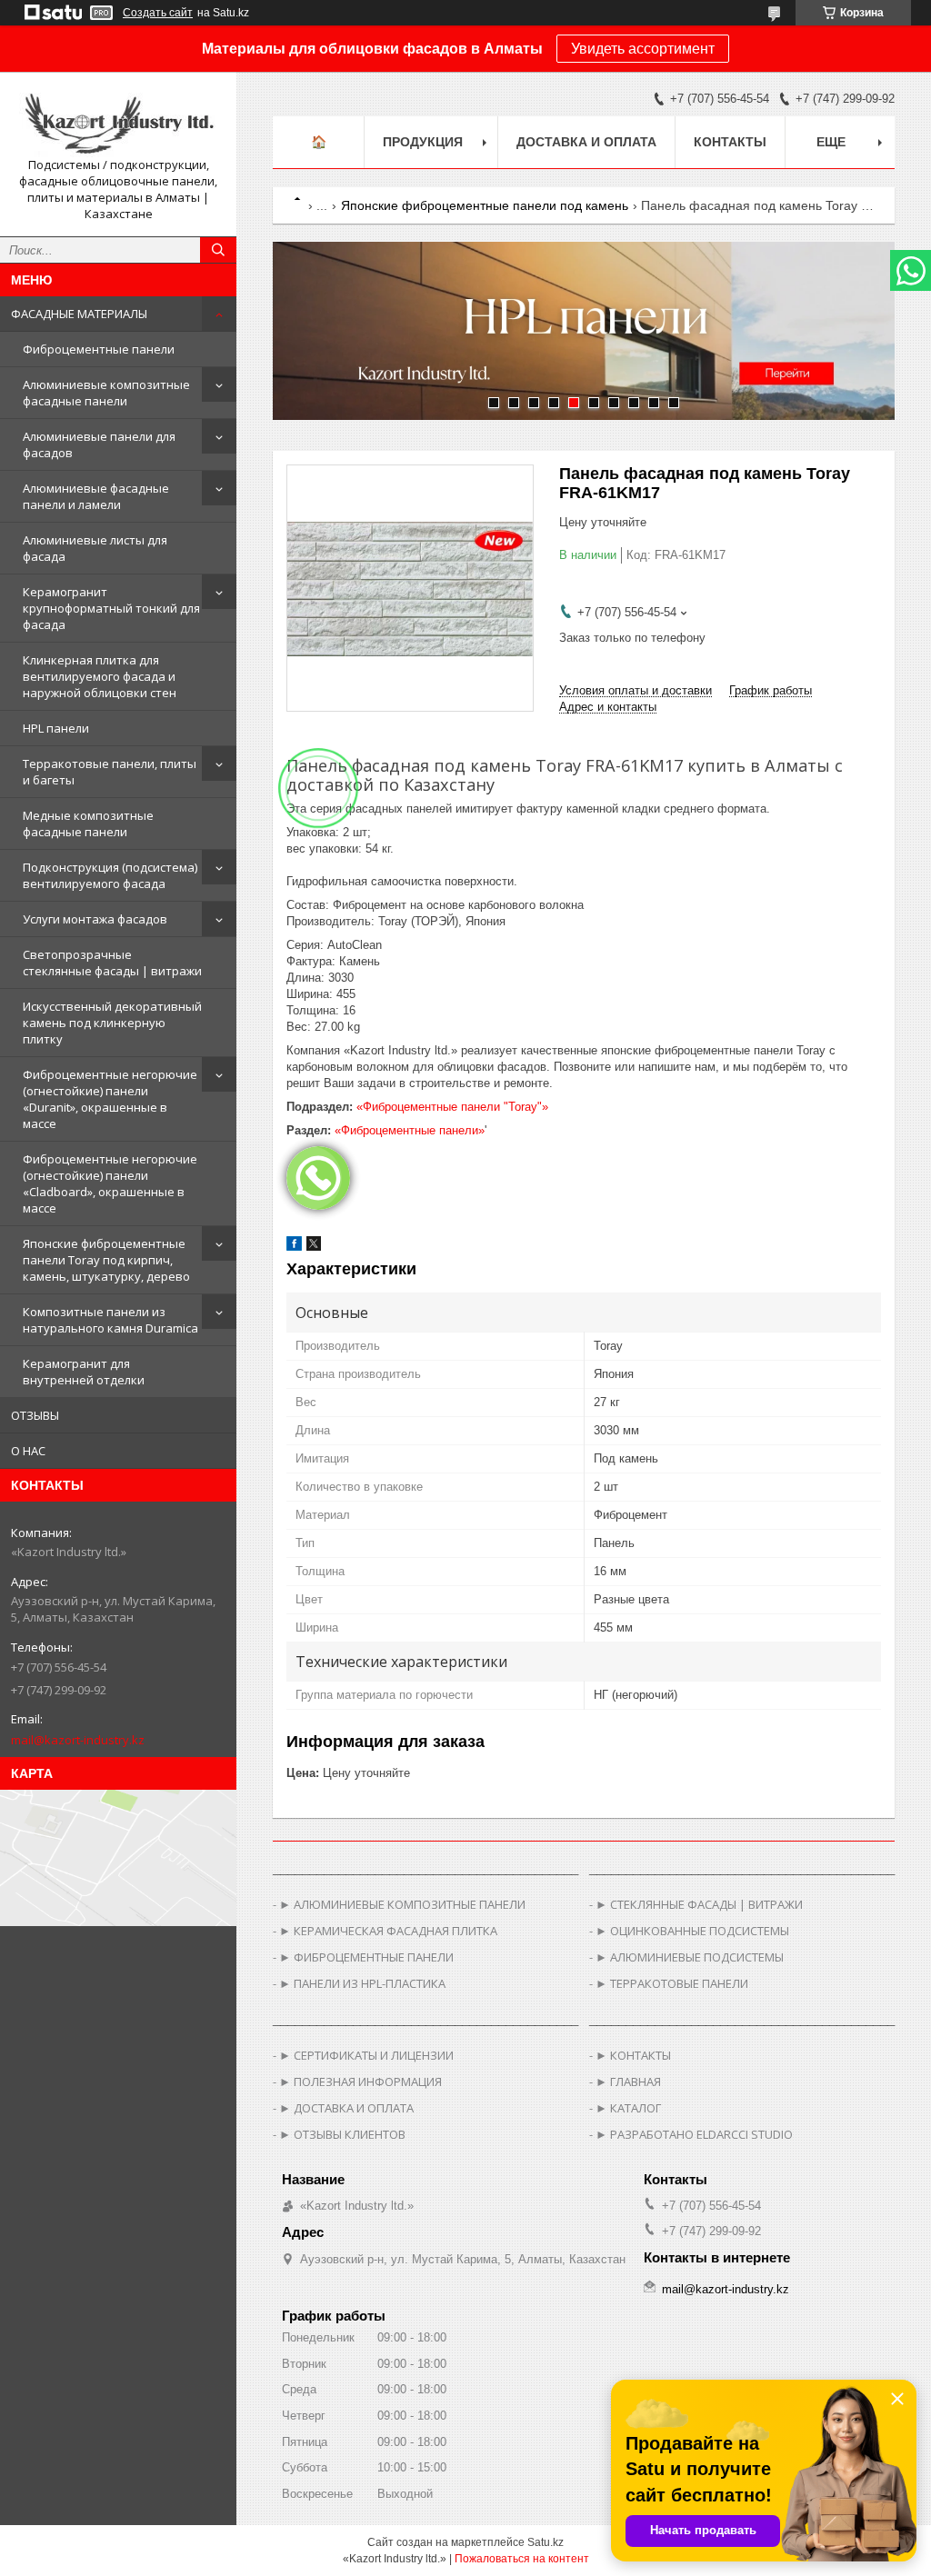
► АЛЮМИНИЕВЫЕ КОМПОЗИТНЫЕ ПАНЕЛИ (402, 1904)
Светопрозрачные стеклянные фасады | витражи (112, 963)
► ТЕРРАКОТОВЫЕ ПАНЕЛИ (672, 1983)
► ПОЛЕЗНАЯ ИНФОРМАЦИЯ (360, 2082)
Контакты (730, 142)
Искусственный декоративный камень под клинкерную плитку (112, 1023)
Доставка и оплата (586, 142)
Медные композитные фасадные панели (88, 824)
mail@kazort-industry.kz (78, 1740)
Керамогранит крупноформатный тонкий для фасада (111, 608)
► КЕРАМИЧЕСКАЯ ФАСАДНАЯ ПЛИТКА (388, 1931)
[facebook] (294, 1247)
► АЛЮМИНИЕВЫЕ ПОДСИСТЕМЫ (690, 1957)
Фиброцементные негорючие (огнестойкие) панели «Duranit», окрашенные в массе (110, 1099)
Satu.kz (546, 2542)
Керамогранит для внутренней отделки (84, 1372)
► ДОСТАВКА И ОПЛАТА (346, 2108)
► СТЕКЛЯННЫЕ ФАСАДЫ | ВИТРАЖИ (699, 1904)
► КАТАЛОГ (628, 2108)
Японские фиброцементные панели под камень (485, 205)
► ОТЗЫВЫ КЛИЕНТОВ (342, 2134)
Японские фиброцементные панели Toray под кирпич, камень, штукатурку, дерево (106, 1260)
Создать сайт (158, 13)
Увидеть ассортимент (643, 49)
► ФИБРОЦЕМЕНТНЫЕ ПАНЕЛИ (366, 1957)
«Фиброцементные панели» (410, 1130)
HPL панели (56, 728)
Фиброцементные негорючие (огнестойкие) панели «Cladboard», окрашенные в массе (110, 1183)
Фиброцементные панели (99, 349)
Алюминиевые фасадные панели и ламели (96, 496)
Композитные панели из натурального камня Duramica (110, 1320)
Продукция (423, 142)
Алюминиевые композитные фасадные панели (106, 393)
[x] (314, 1247)
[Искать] (218, 250)
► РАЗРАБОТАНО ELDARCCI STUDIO (694, 2134)
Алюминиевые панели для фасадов (99, 444)
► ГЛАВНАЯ (628, 2082)
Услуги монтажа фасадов (95, 919)
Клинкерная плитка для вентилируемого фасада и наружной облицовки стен (100, 676)
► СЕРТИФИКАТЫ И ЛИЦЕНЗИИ (366, 2055)
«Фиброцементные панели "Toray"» (452, 1107)
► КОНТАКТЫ (633, 2055)
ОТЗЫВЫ (35, 1415)
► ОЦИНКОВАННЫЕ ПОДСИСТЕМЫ (692, 1931)
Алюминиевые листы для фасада (95, 548)
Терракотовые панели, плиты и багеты (110, 772)
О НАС (28, 1451)
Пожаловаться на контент (522, 2559)
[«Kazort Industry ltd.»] (118, 121)
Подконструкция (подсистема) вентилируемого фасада (110, 875)
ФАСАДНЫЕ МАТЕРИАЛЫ (79, 314)
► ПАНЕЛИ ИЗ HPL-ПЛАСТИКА (362, 1983)
